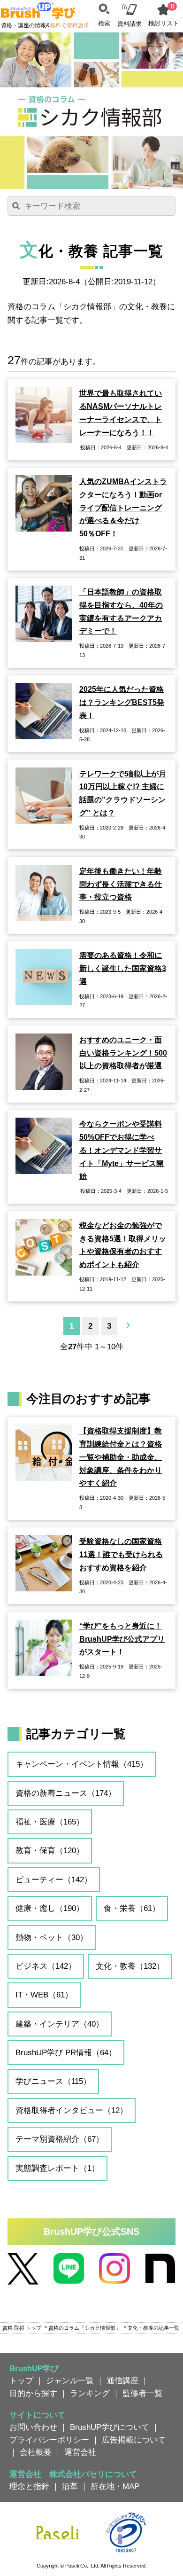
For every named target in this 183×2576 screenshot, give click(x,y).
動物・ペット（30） (52, 1937)
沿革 (70, 2486)
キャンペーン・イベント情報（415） (82, 1764)
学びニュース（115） (53, 2081)
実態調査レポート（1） (57, 2168)
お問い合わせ (33, 2427)
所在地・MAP (115, 2486)
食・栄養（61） (132, 1908)
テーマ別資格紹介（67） (60, 2139)
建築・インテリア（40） (60, 2024)
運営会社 (80, 2452)
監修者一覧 (142, 2393)
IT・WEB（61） (44, 1995)
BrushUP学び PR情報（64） (66, 2052)
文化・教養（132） (130, 1966)
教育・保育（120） (50, 1850)
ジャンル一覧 (70, 2380)
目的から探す (33, 2393)
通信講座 (122, 2380)
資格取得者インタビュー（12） (72, 2110)
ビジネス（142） (46, 1966)
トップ (21, 2380)
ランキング (90, 2393)
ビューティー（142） (54, 1879)
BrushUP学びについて (110, 2427)
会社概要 (36, 2452)
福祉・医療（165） (50, 1822)
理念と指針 (29, 2486)
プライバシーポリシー (49, 2440)
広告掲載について (134, 2440)
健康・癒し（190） (50, 1908)
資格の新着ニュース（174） (66, 1793)
